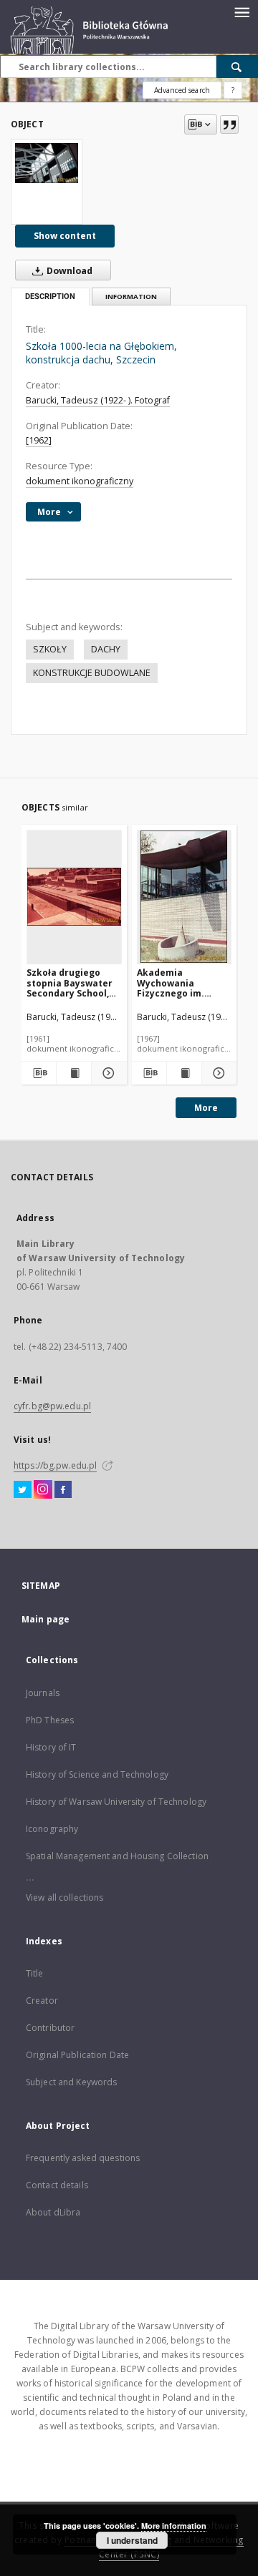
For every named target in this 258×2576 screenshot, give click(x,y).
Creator (42, 2000)
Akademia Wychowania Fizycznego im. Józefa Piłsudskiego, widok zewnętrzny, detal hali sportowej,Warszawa (185, 983)
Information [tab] (131, 297)
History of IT (51, 1747)
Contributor (50, 2028)
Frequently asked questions (83, 2158)
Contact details (57, 2185)
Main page (46, 1619)
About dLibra (53, 2212)
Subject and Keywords (71, 2082)
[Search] (237, 67)
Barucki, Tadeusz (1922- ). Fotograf (98, 400)
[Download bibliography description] (39, 1073)
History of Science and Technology (97, 1774)
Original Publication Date (77, 2055)
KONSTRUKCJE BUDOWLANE (92, 673)
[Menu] (242, 11)
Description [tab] (50, 297)
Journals (43, 1693)
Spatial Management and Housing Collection (117, 1856)
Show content (65, 236)
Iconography (52, 1829)
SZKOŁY (50, 649)
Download (68, 271)
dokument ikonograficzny (80, 481)
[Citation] (229, 124)
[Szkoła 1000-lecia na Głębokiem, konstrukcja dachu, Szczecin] (47, 163)
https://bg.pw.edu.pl (55, 1465)
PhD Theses (50, 1720)
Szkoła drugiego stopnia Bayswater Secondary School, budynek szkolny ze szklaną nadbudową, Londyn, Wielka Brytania (72, 983)
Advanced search (182, 90)
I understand (132, 2540)
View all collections (64, 1897)
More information (174, 2526)
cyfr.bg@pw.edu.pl (52, 1406)
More (206, 1108)
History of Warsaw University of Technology (116, 1802)
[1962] (39, 440)
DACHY (106, 649)
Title (35, 1973)
